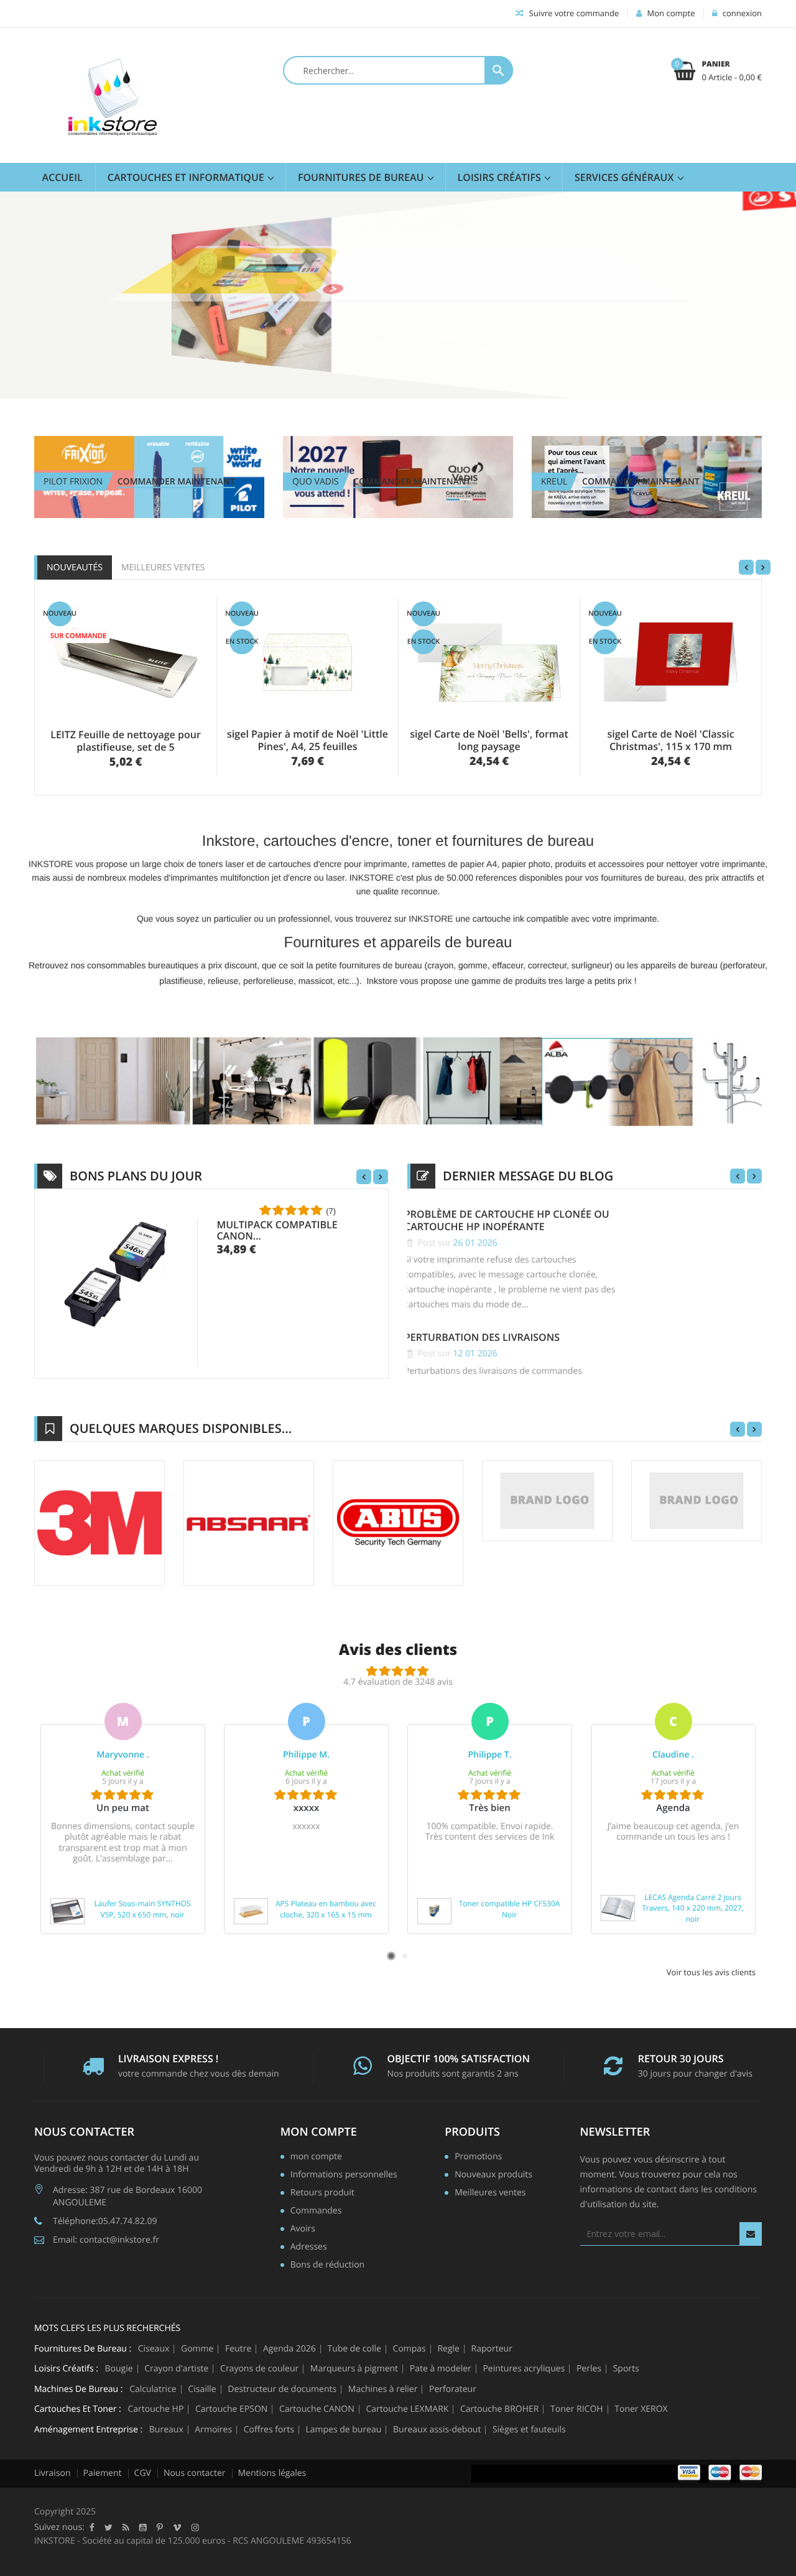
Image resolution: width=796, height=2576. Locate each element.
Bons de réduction (327, 2266)
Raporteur (492, 2349)
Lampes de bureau (343, 2430)
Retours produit (322, 2194)
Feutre (238, 2349)
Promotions (478, 2157)
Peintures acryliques (524, 2369)
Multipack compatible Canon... (277, 1230)
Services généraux (626, 177)
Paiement (103, 2473)
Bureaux (166, 2430)
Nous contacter (195, 2473)
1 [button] (391, 1956)
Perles (589, 2369)
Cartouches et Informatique (187, 177)
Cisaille (202, 2389)
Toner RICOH (577, 2409)
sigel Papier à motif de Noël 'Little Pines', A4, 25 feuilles (308, 740)
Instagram (195, 2527)
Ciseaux (154, 2349)
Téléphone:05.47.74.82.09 (105, 2221)
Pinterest (160, 2527)
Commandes (316, 2212)
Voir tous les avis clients (711, 1972)
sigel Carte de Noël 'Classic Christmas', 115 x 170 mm (670, 740)
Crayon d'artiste (176, 2369)
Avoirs (303, 2230)
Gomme (197, 2349)
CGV (143, 2473)
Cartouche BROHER (499, 2409)
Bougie (119, 2369)
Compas (410, 2349)
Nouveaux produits (493, 2175)
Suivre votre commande (573, 13)
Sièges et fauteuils (529, 2430)
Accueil (62, 177)
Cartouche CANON (317, 2409)
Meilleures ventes (163, 568)
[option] (123, 1818)
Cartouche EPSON (231, 2409)
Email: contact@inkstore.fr (106, 2240)
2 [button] (405, 1956)
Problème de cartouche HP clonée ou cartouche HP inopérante (507, 1221)
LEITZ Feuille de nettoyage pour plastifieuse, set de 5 (126, 741)
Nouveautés (75, 568)
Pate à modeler (441, 2369)
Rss (126, 2527)
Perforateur (453, 2389)
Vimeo (177, 2527)
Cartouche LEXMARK (407, 2409)
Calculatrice (153, 2389)
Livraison (53, 2473)
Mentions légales (272, 2473)
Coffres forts (269, 2430)
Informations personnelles (344, 2175)
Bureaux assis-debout (437, 2430)
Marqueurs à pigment (354, 2369)
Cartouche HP (155, 2409)
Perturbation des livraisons (482, 1337)
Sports (626, 2369)
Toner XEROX (641, 2409)
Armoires (213, 2430)
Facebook (92, 2527)
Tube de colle (354, 2349)
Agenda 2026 (289, 2349)
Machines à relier (383, 2389)
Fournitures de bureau (362, 177)
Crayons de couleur (259, 2369)
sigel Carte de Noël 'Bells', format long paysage (489, 740)
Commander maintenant (176, 482)
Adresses (309, 2248)
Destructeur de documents (282, 2389)
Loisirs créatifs (501, 177)
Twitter (109, 2527)
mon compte (319, 2132)
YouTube (143, 2527)
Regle (448, 2349)
